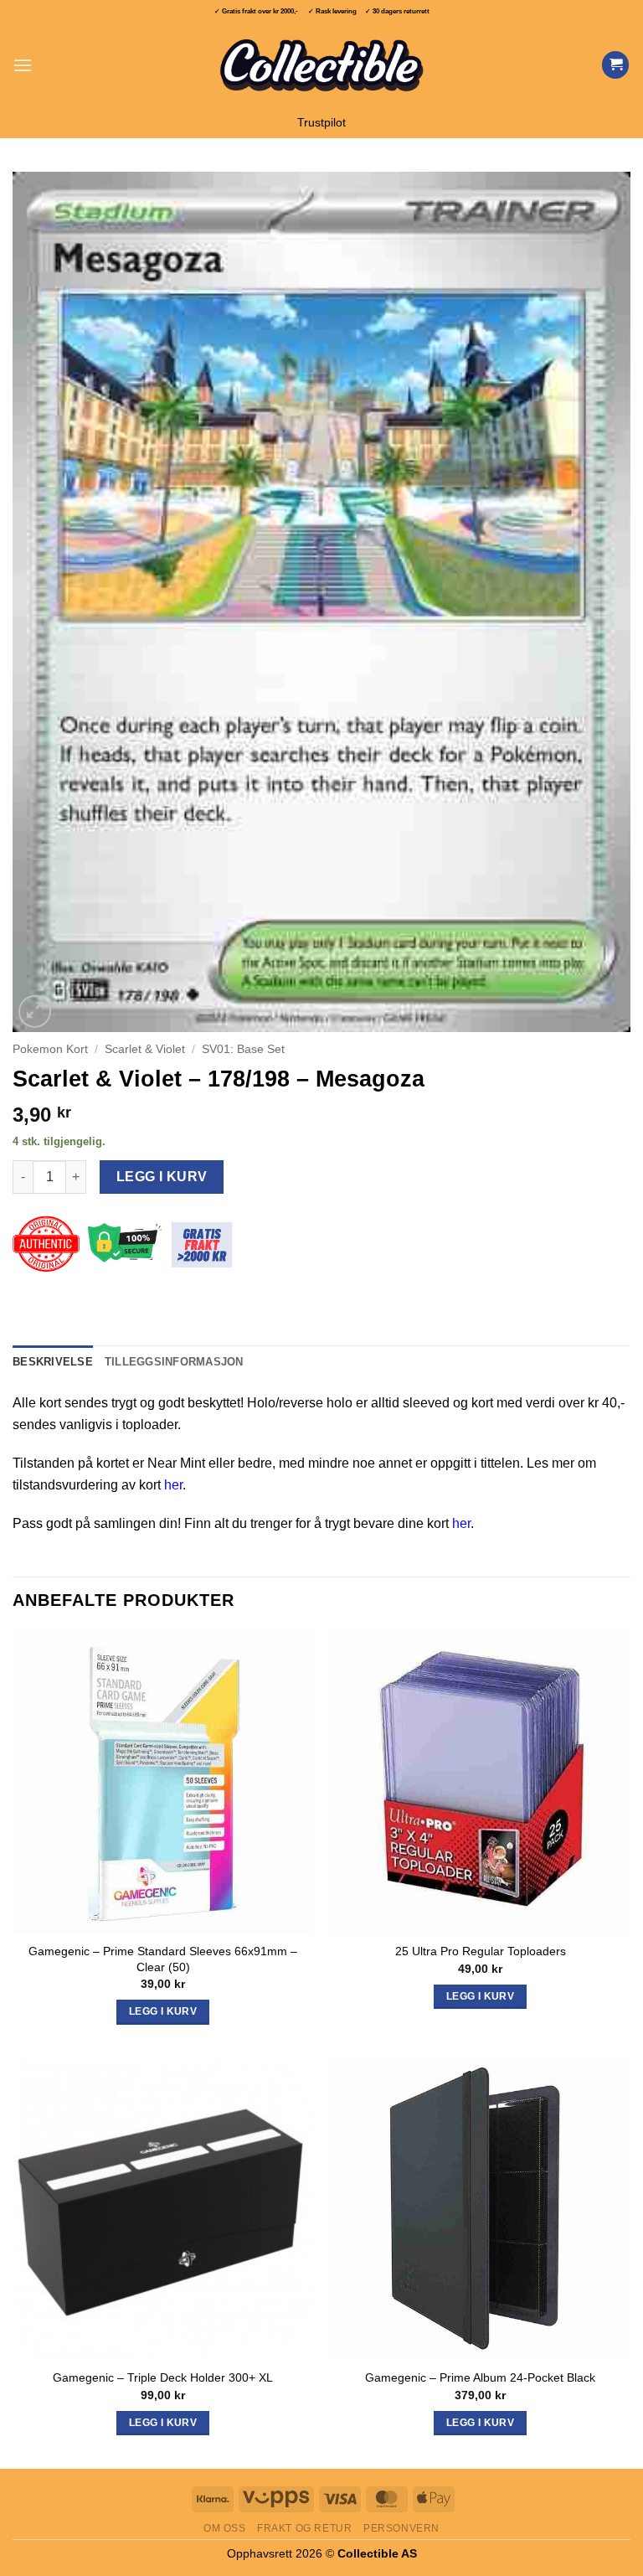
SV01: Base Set (243, 1049)
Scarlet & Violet (145, 1049)
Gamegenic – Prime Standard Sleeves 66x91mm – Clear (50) (163, 1959)
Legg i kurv (162, 1177)
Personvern (401, 2528)
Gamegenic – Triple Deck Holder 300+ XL (163, 2377)
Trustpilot (321, 123)
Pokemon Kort (50, 1049)
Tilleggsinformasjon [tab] (174, 1362)
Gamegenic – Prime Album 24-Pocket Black (480, 2377)
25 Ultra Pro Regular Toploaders (481, 1951)
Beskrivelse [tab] (53, 1362)
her (173, 1485)
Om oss (225, 2528)
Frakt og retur (305, 2528)
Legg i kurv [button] (163, 2011)
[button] (23, 65)
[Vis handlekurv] (615, 65)
